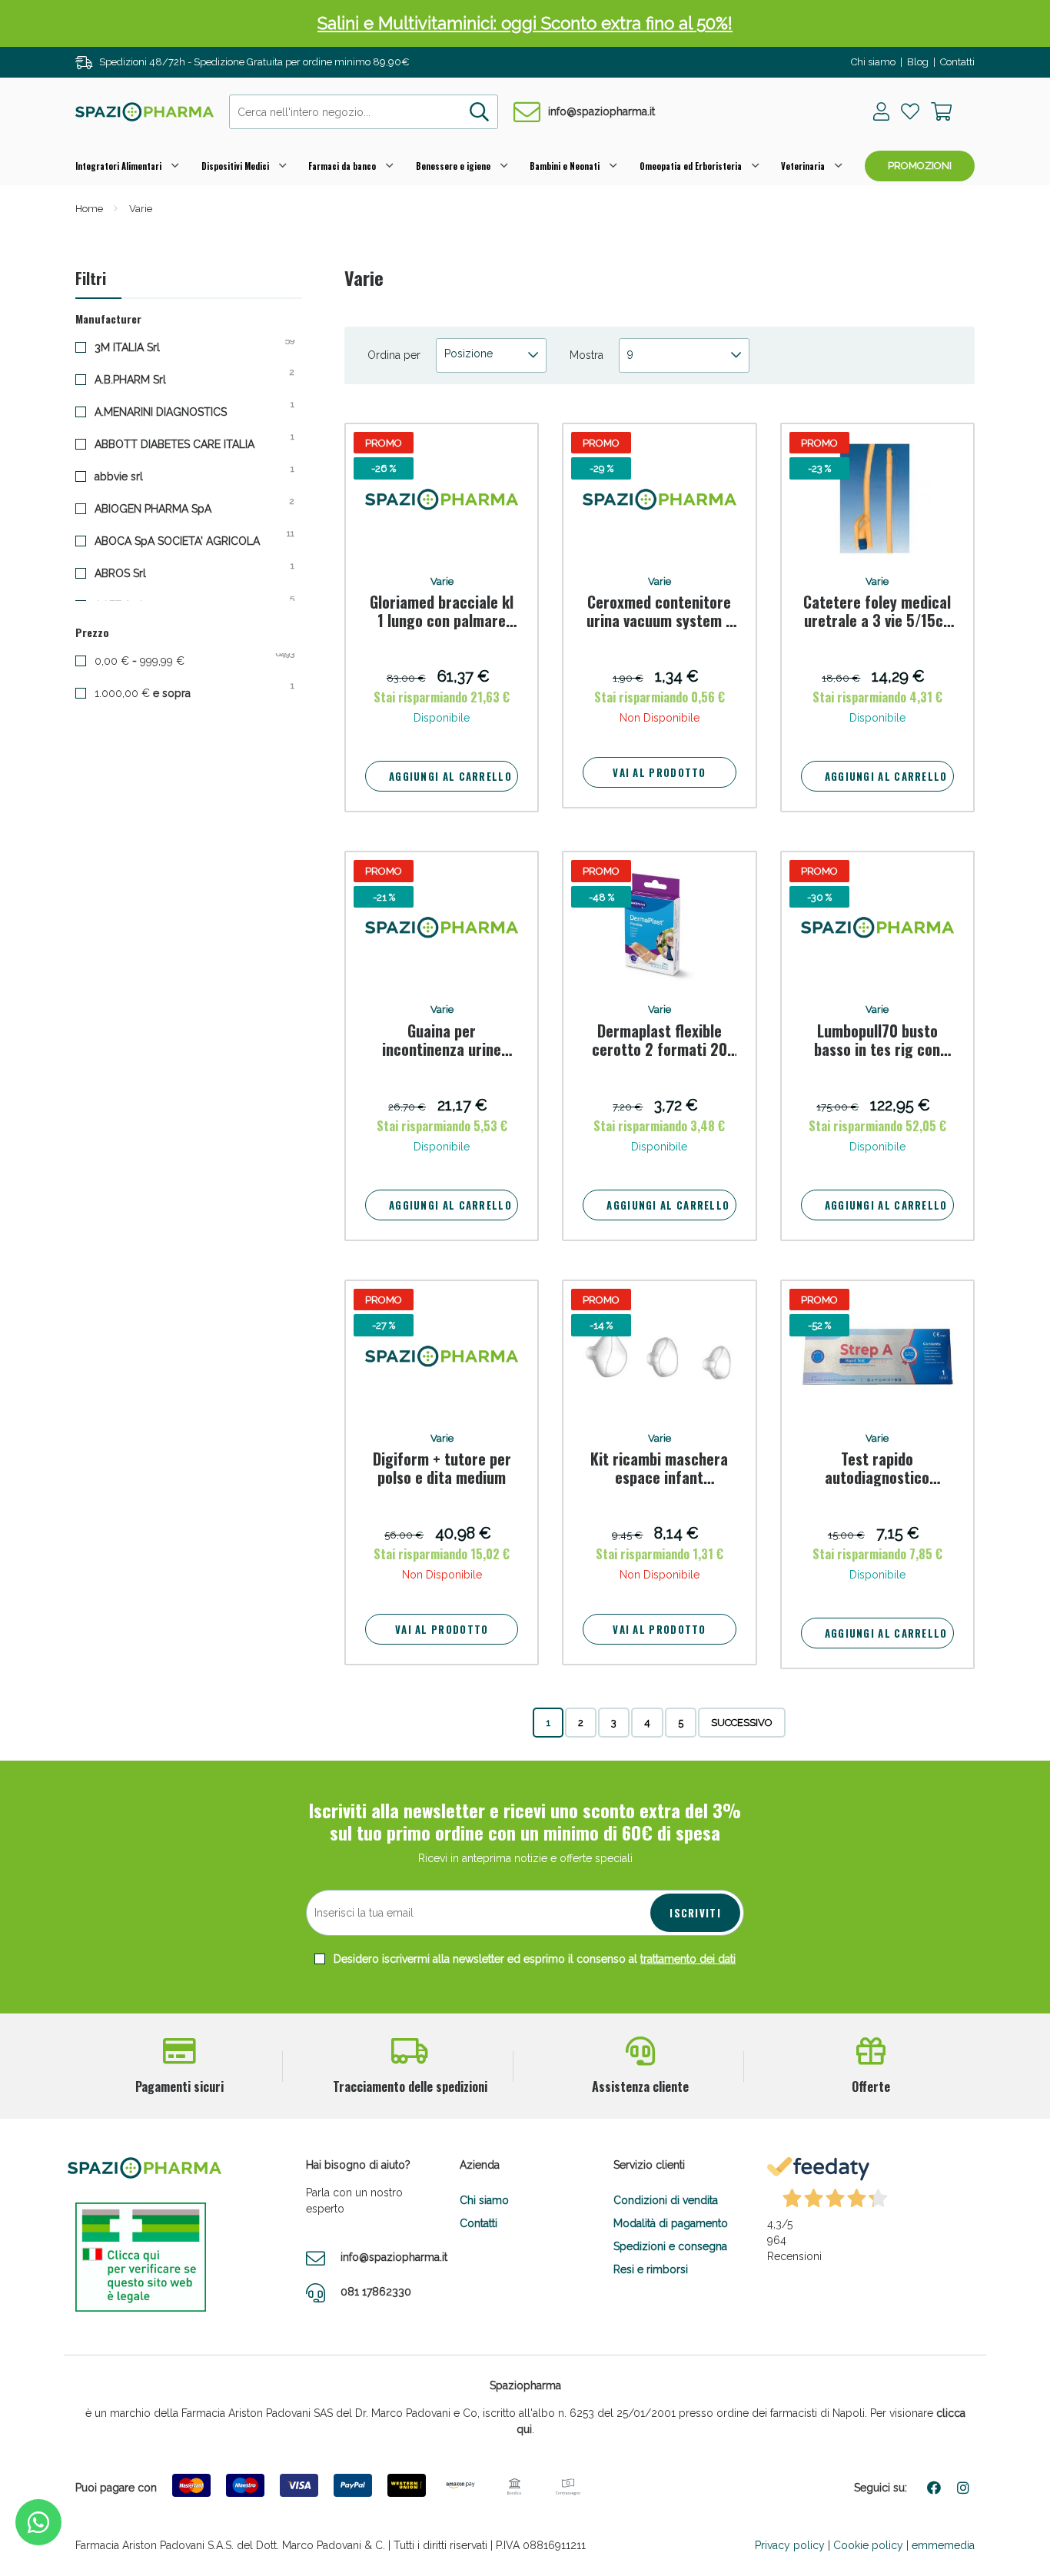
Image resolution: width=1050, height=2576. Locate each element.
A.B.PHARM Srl (142, 379)
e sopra (156, 692)
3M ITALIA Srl (139, 347)
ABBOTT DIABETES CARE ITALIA (186, 443)
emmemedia (943, 2545)
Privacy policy (790, 2545)
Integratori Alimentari (118, 166)
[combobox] (364, 112)
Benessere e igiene (453, 166)
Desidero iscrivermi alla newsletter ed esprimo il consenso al (533, 1959)
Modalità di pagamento (671, 2223)
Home (89, 209)
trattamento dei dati (688, 1959)
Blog (918, 62)
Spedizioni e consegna (670, 2246)
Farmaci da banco (342, 166)
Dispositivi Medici (235, 166)
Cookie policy (868, 2545)
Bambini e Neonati (565, 166)
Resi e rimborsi (651, 2269)
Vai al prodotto (660, 772)
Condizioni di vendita (666, 2200)
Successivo (742, 1723)
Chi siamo (873, 62)
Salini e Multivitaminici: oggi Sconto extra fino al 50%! (525, 23)
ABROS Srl (132, 573)
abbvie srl (131, 476)
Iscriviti (695, 1913)
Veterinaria (803, 166)
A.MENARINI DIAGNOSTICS (173, 411)
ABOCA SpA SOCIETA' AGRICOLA (189, 540)
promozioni (920, 166)
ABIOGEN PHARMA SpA (165, 508)
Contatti (957, 62)
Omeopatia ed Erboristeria (691, 166)
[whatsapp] (38, 2522)
